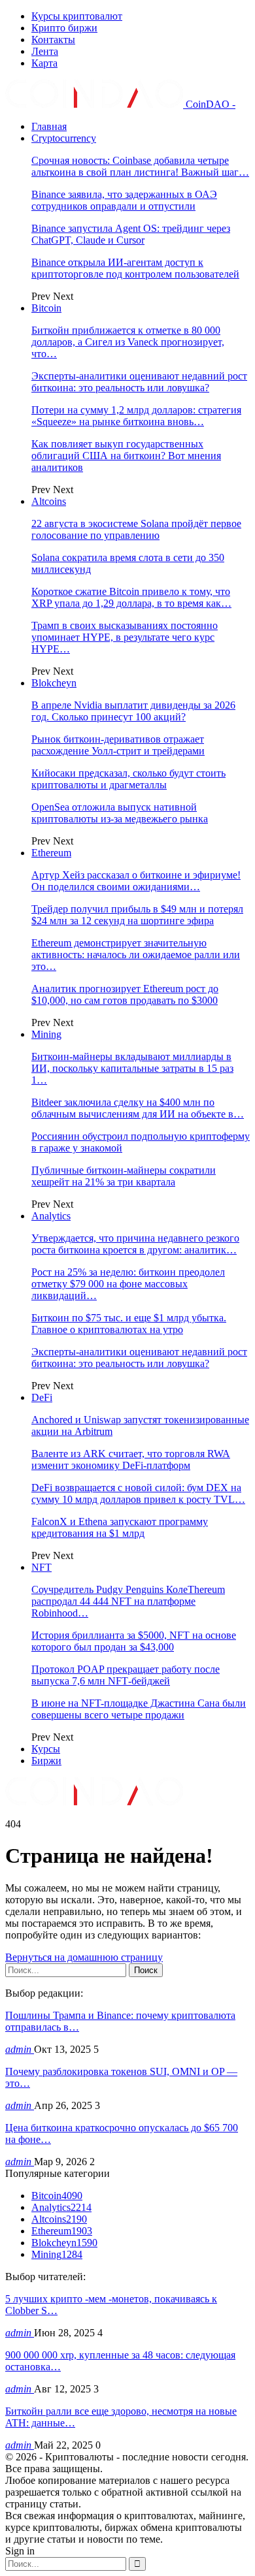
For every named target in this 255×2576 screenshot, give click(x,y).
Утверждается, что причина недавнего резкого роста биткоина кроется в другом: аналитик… (135, 1244)
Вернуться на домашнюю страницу (84, 1957)
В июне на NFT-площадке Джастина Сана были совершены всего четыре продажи (139, 1709)
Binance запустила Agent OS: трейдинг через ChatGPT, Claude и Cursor (131, 234)
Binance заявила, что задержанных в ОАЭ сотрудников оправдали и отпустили (124, 200)
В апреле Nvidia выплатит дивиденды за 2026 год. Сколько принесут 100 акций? (133, 711)
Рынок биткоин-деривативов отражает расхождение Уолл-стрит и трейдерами (118, 745)
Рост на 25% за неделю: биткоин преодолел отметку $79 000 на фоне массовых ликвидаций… (128, 1284)
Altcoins (49, 501)
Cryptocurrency (64, 138)
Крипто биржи (64, 28)
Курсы (46, 1749)
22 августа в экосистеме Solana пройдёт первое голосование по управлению (136, 529)
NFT (42, 1567)
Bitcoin (46, 308)
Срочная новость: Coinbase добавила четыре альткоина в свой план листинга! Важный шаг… (140, 166)
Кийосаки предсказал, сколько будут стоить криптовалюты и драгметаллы (128, 779)
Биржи (46, 1761)
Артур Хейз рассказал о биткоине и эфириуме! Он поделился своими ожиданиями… (136, 881)
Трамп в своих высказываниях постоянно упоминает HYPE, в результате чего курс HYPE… (125, 637)
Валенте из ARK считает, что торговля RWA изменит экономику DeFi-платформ (131, 1459)
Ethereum (51, 853)
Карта (44, 63)
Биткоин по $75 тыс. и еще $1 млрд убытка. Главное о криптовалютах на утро (129, 1324)
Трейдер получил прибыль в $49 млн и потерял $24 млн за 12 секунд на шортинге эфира (137, 915)
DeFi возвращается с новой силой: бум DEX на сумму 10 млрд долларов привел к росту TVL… (138, 1493)
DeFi (42, 1397)
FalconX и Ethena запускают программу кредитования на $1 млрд (120, 1527)
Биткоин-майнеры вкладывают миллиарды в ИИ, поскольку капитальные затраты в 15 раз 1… (132, 1068)
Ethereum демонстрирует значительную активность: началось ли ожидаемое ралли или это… (136, 955)
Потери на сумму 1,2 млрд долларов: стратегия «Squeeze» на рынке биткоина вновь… (136, 416)
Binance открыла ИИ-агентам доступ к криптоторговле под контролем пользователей (135, 268)
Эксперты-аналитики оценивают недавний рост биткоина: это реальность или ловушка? (139, 382)
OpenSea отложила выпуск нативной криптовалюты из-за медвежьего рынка (120, 813)
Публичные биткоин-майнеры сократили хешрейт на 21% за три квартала (124, 1176)
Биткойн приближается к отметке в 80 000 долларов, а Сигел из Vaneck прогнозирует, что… (128, 342)
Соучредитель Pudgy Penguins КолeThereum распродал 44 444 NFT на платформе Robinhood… (128, 1601)
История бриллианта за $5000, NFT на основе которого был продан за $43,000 (134, 1641)
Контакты (53, 40)
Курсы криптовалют (77, 16)
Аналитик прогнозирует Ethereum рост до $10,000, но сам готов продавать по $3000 (125, 994)
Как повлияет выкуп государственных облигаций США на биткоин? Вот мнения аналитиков (126, 456)
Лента (45, 51)
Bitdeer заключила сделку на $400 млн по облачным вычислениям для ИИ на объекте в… (138, 1108)
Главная (49, 126)
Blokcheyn (54, 683)
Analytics (51, 1216)
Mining (46, 1034)
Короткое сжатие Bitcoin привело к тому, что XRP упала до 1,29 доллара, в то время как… (131, 597)
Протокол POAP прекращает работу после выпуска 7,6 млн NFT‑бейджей (126, 1675)
